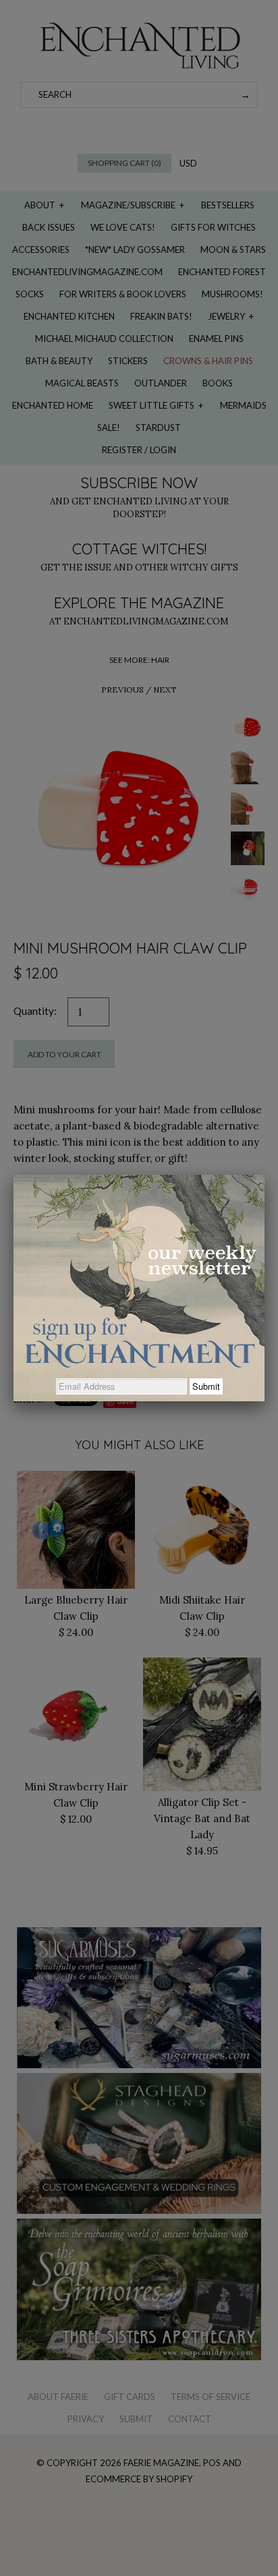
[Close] (265, 1175)
